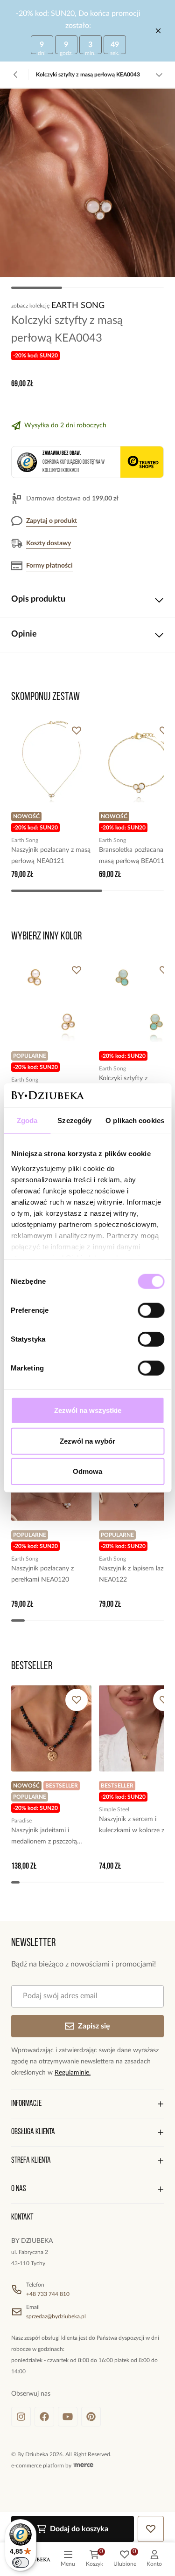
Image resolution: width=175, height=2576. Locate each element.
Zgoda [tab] (27, 1120)
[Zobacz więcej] (159, 75)
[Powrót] (16, 75)
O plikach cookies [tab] (135, 1120)
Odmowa (87, 1471)
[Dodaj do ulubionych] (77, 731)
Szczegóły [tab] (74, 1120)
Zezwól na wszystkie (88, 1410)
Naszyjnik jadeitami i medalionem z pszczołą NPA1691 (44, 1837)
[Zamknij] (158, 31)
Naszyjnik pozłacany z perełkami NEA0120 (42, 1574)
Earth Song (78, 306)
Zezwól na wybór (87, 1441)
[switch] (151, 1310)
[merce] (83, 2466)
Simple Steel (114, 1809)
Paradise (21, 1821)
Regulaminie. (73, 2073)
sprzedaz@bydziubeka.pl (56, 2316)
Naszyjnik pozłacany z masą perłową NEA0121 (51, 856)
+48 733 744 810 (48, 2294)
